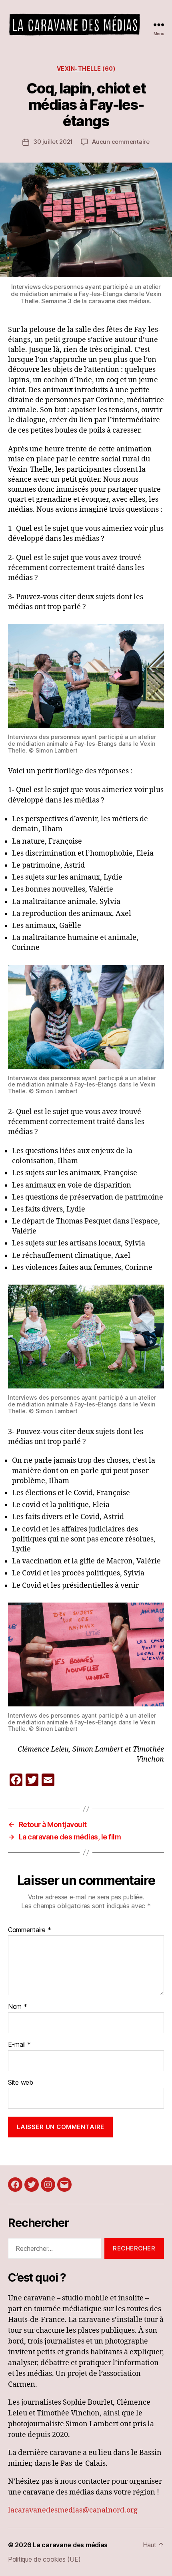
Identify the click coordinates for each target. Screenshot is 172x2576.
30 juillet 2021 (53, 142)
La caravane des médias (70, 2545)
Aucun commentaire (121, 142)
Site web (21, 2083)
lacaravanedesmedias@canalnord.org (73, 2510)
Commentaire (30, 1930)
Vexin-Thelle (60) (86, 69)
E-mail (19, 2045)
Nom (18, 2007)
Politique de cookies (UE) (44, 2559)
